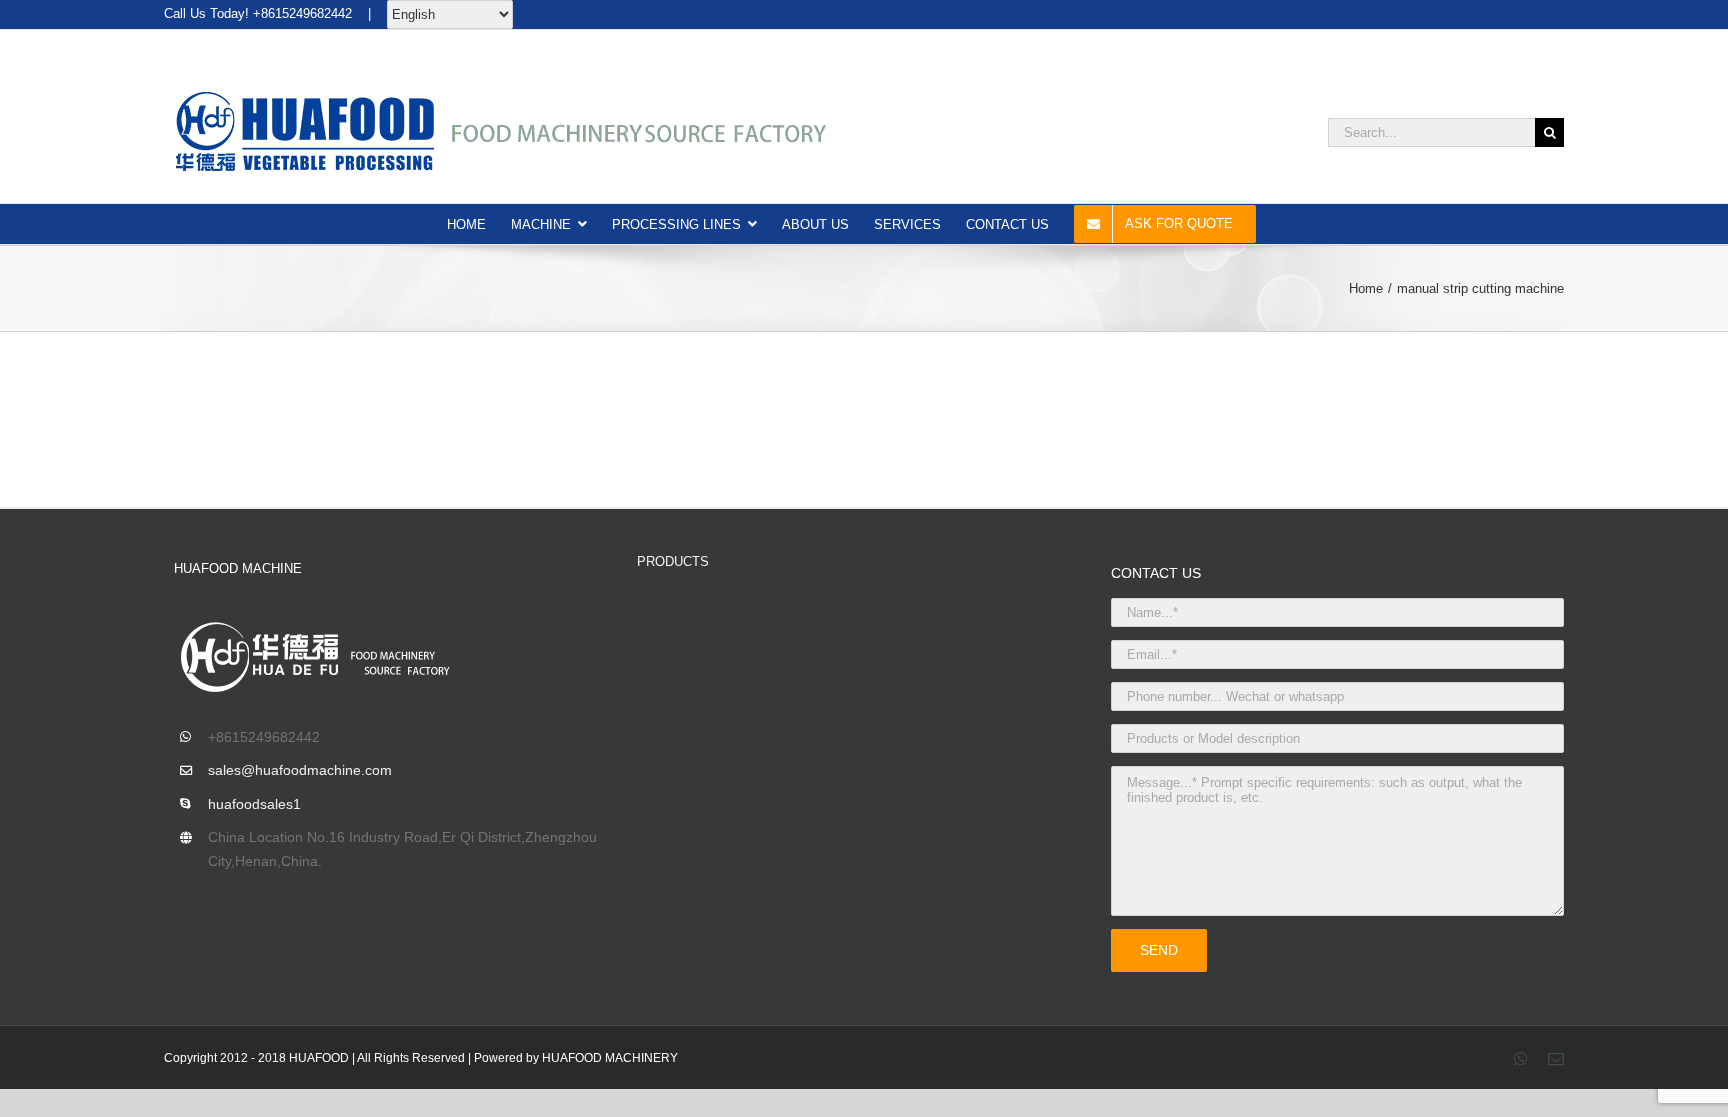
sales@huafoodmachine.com (300, 770)
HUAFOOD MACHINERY (610, 1058)
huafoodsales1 (254, 804)
